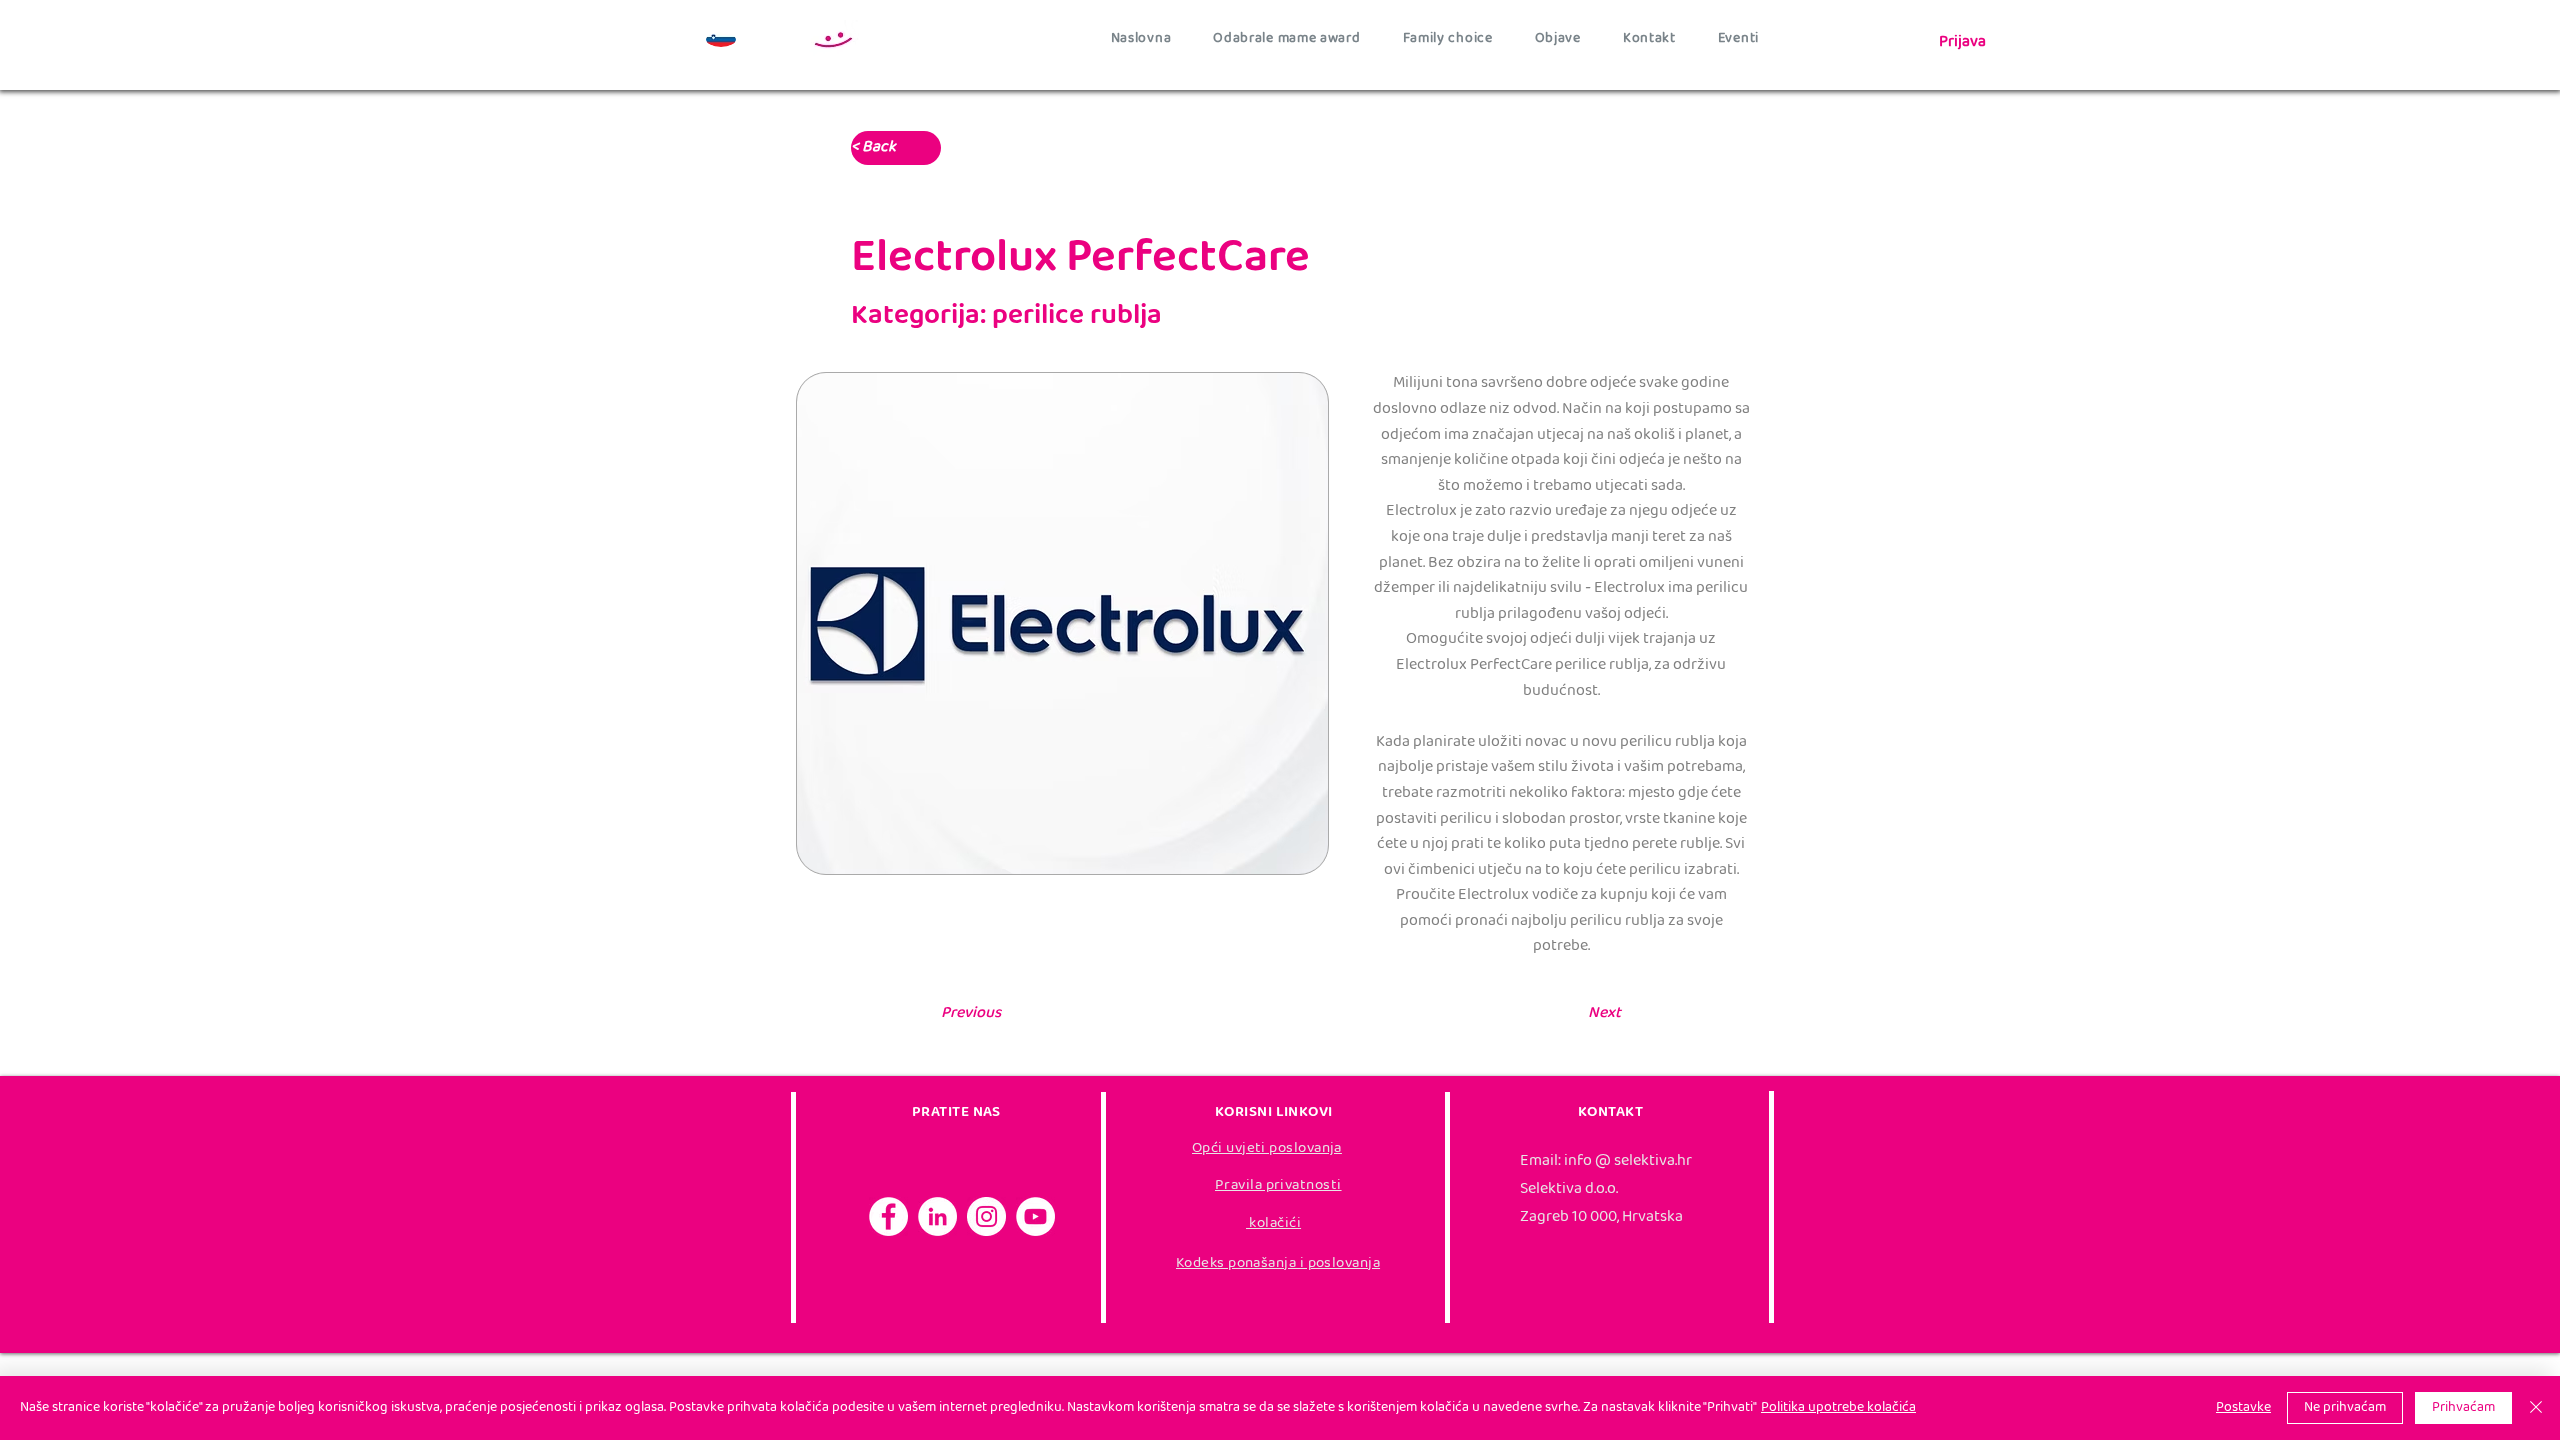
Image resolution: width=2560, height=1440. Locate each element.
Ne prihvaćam (2345, 1408)
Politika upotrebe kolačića (1838, 1408)
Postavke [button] (2243, 1408)
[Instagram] (986, 1216)
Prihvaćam (2463, 1408)
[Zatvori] (2536, 1408)
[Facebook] (888, 1216)
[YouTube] (1035, 1216)
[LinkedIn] (937, 1216)
